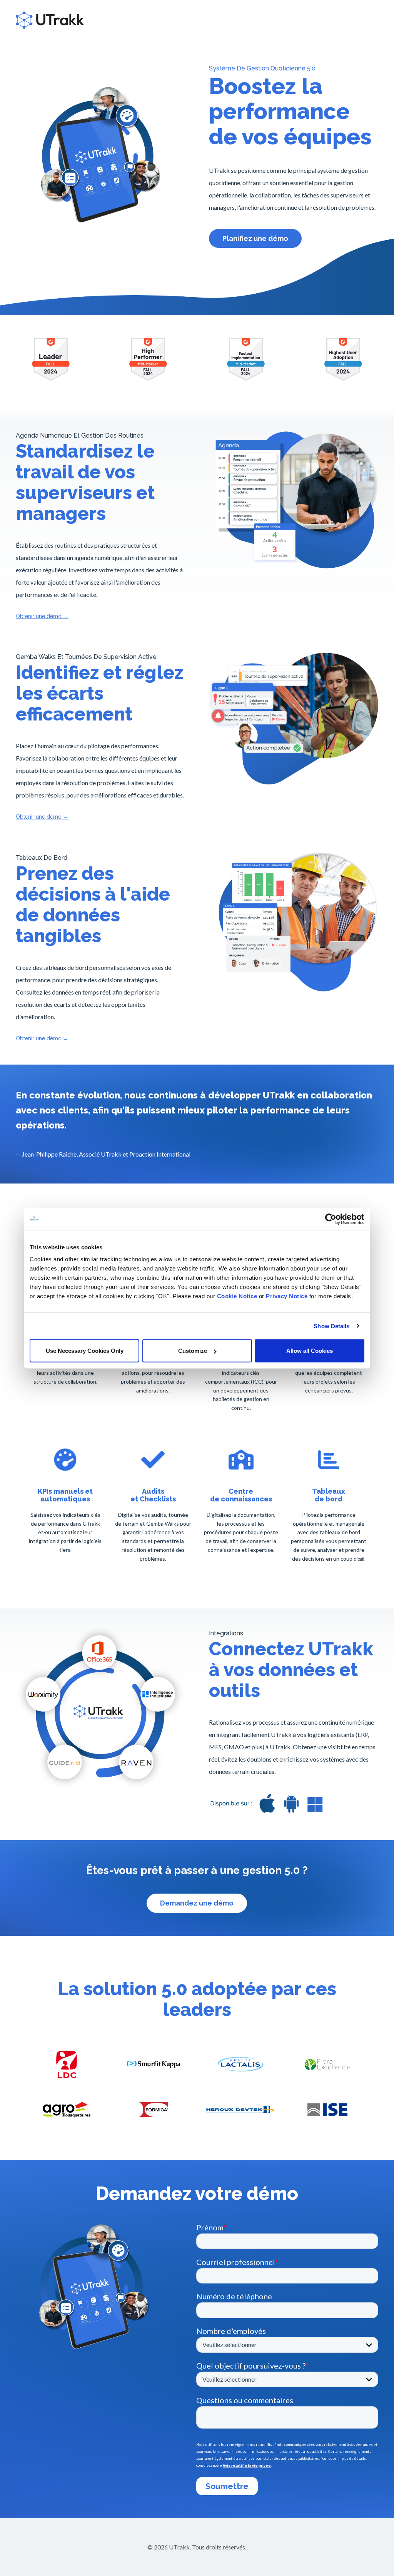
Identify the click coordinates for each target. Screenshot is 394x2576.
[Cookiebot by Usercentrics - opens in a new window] (331, 1219)
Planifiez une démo (255, 238)
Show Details (331, 1326)
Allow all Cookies (310, 1351)
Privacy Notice (287, 1296)
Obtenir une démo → (42, 616)
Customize (193, 1351)
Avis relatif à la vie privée (247, 2466)
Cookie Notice (237, 1296)
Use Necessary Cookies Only (85, 1351)
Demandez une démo (197, 1903)
